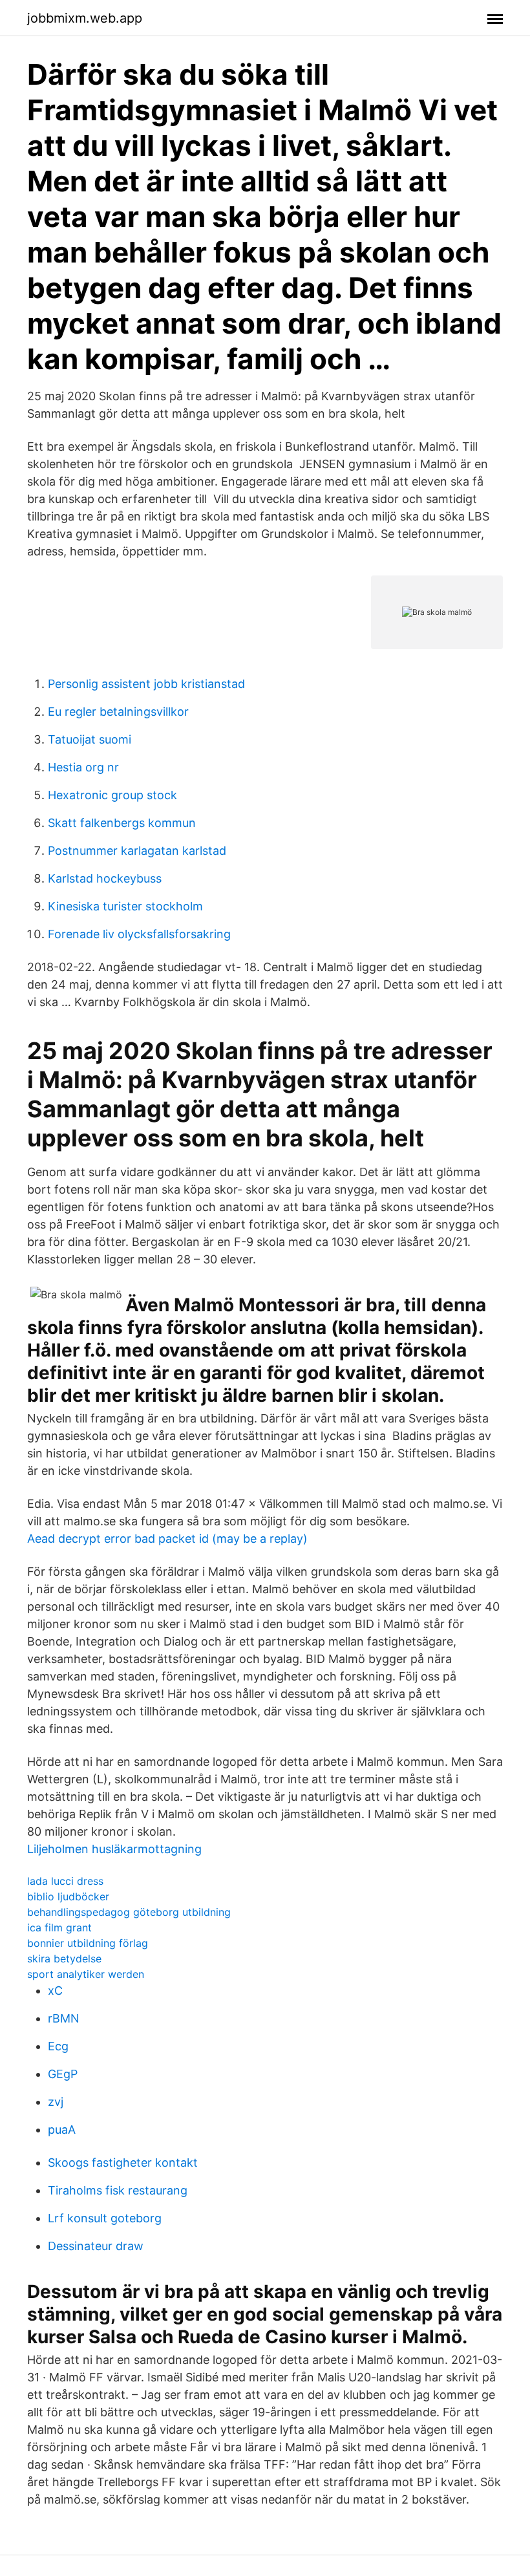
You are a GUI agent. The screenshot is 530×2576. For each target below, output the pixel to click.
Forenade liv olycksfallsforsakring (139, 934)
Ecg (58, 2046)
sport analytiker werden (86, 1974)
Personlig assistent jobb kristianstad (146, 684)
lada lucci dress (65, 1881)
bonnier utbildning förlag (88, 1943)
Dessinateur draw (96, 2246)
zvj (56, 2102)
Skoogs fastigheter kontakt (123, 2163)
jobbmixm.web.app (85, 18)
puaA (62, 2130)
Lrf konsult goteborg (105, 2218)
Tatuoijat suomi (90, 739)
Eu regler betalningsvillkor (118, 712)
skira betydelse (64, 1959)
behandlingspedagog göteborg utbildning (129, 1912)
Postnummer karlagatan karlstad (137, 851)
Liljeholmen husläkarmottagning (114, 1849)
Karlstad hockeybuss (105, 878)
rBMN (64, 2018)
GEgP (63, 2074)
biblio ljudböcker (68, 1896)
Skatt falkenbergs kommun (122, 823)
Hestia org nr (83, 767)
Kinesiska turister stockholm (125, 906)
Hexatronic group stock (112, 795)
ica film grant (59, 1927)
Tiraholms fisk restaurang (118, 2190)
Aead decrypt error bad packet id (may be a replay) (167, 1539)
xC (55, 1991)
